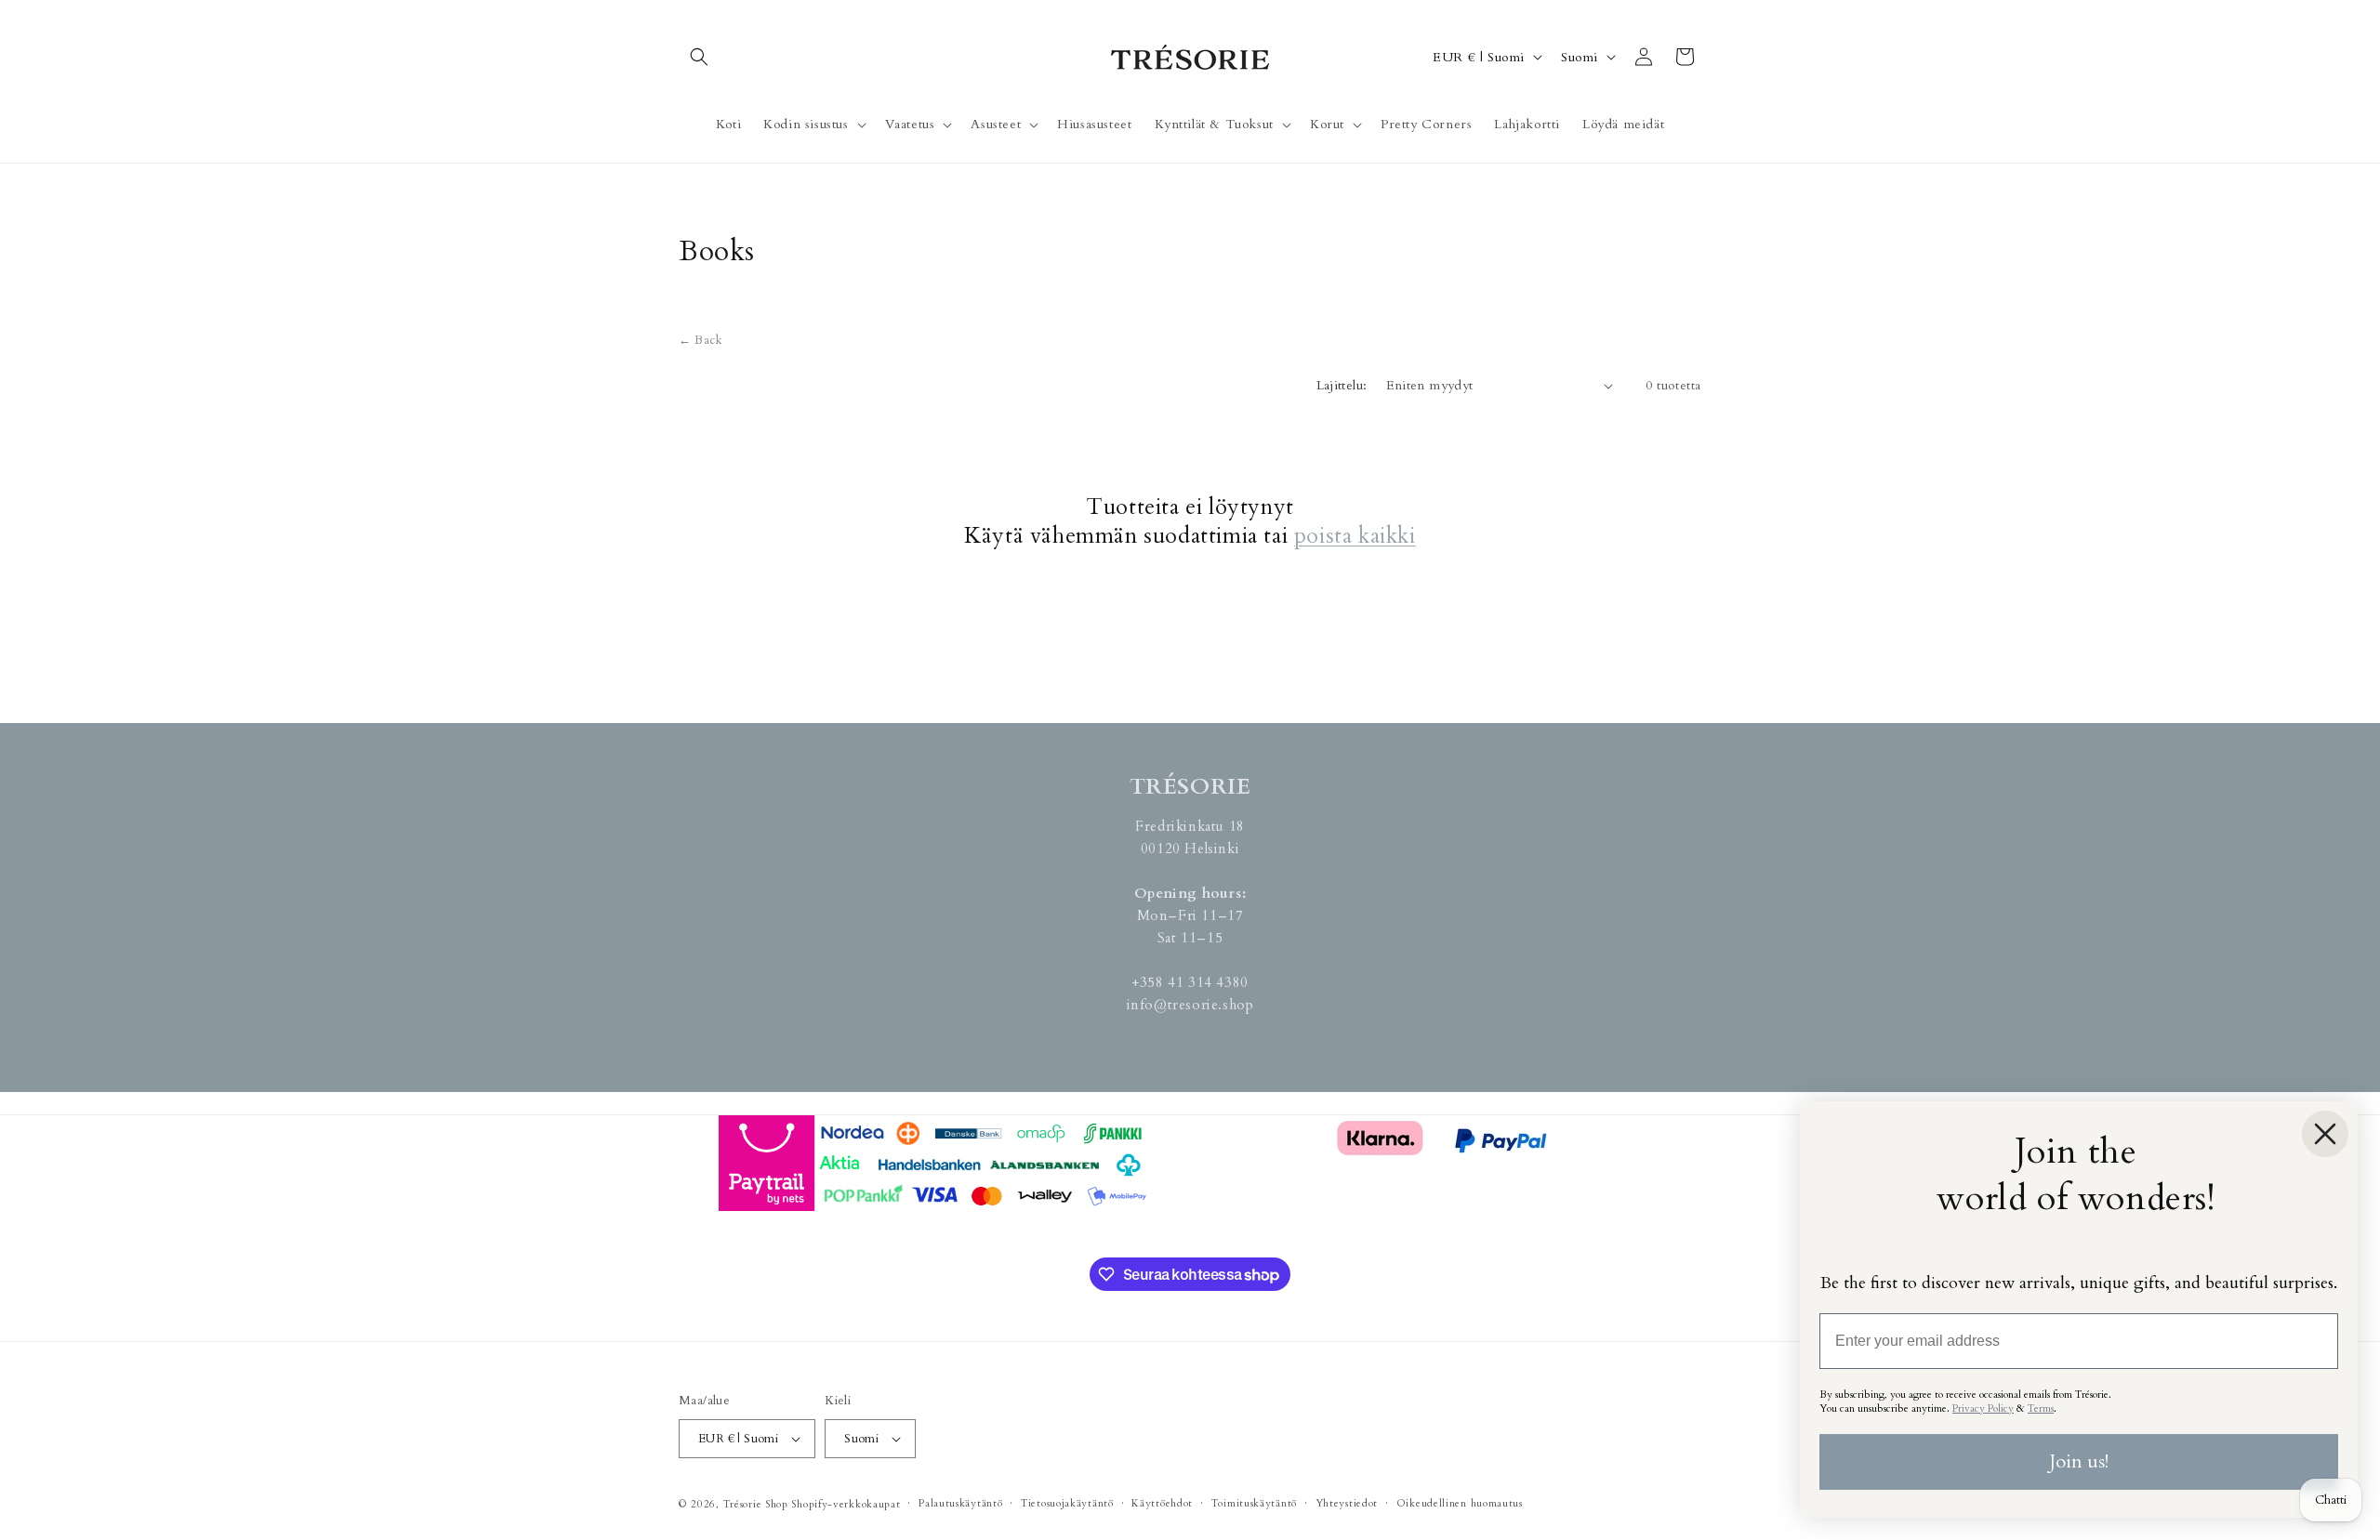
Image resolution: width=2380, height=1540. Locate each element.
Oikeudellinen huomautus (1460, 1503)
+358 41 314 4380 (1190, 982)
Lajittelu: (1342, 385)
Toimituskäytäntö (1254, 1503)
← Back (701, 340)
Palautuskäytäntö (960, 1503)
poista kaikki (1355, 536)
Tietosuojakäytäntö (1067, 1503)
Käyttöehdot (1162, 1503)
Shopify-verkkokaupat (846, 1504)
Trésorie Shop (756, 1504)
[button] (699, 57)
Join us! (2079, 1461)
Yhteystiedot (1347, 1503)
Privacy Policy (1983, 1408)
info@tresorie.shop (1190, 1005)
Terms (2041, 1408)
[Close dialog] (2325, 1134)
